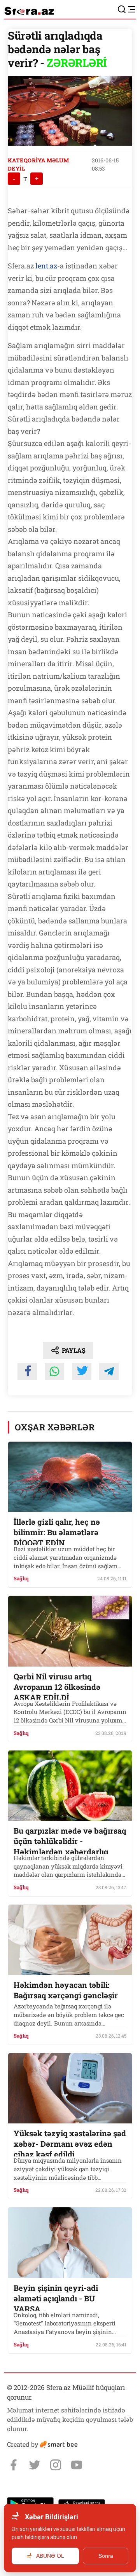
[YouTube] (77, 2465)
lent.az (46, 266)
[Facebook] (14, 2465)
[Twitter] (35, 2465)
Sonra (106, 2556)
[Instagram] (56, 2465)
